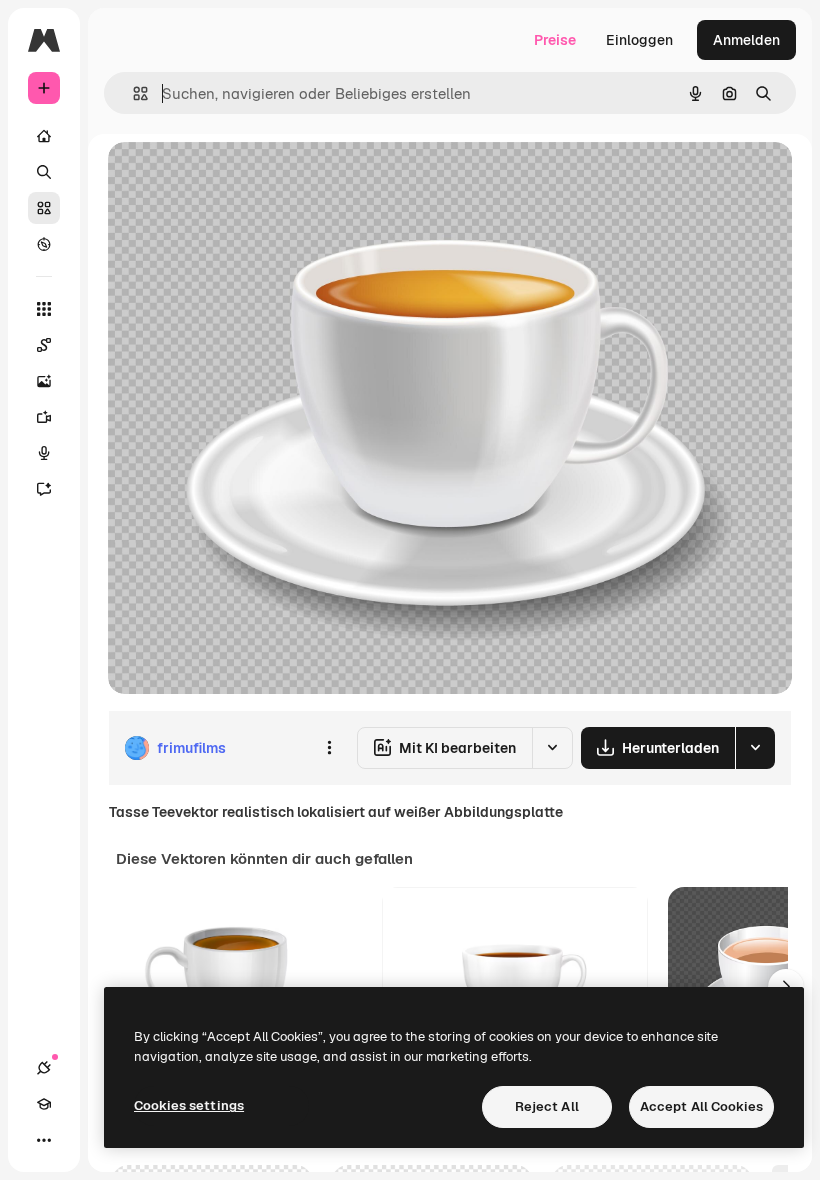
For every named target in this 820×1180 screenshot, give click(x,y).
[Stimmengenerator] (44, 453)
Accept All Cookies (701, 1106)
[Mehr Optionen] (329, 748)
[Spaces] (44, 345)
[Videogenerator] (44, 417)
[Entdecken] (44, 244)
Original (236, 179)
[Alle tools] (44, 309)
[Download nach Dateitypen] (755, 748)
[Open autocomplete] (132, 93)
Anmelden (746, 40)
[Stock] (44, 208)
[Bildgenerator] (44, 381)
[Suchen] (44, 172)
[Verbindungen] (44, 1068)
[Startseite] (44, 136)
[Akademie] (44, 1104)
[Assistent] (44, 489)
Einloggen (639, 40)
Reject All (547, 1106)
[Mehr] (44, 1140)
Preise (555, 40)
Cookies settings (189, 1105)
